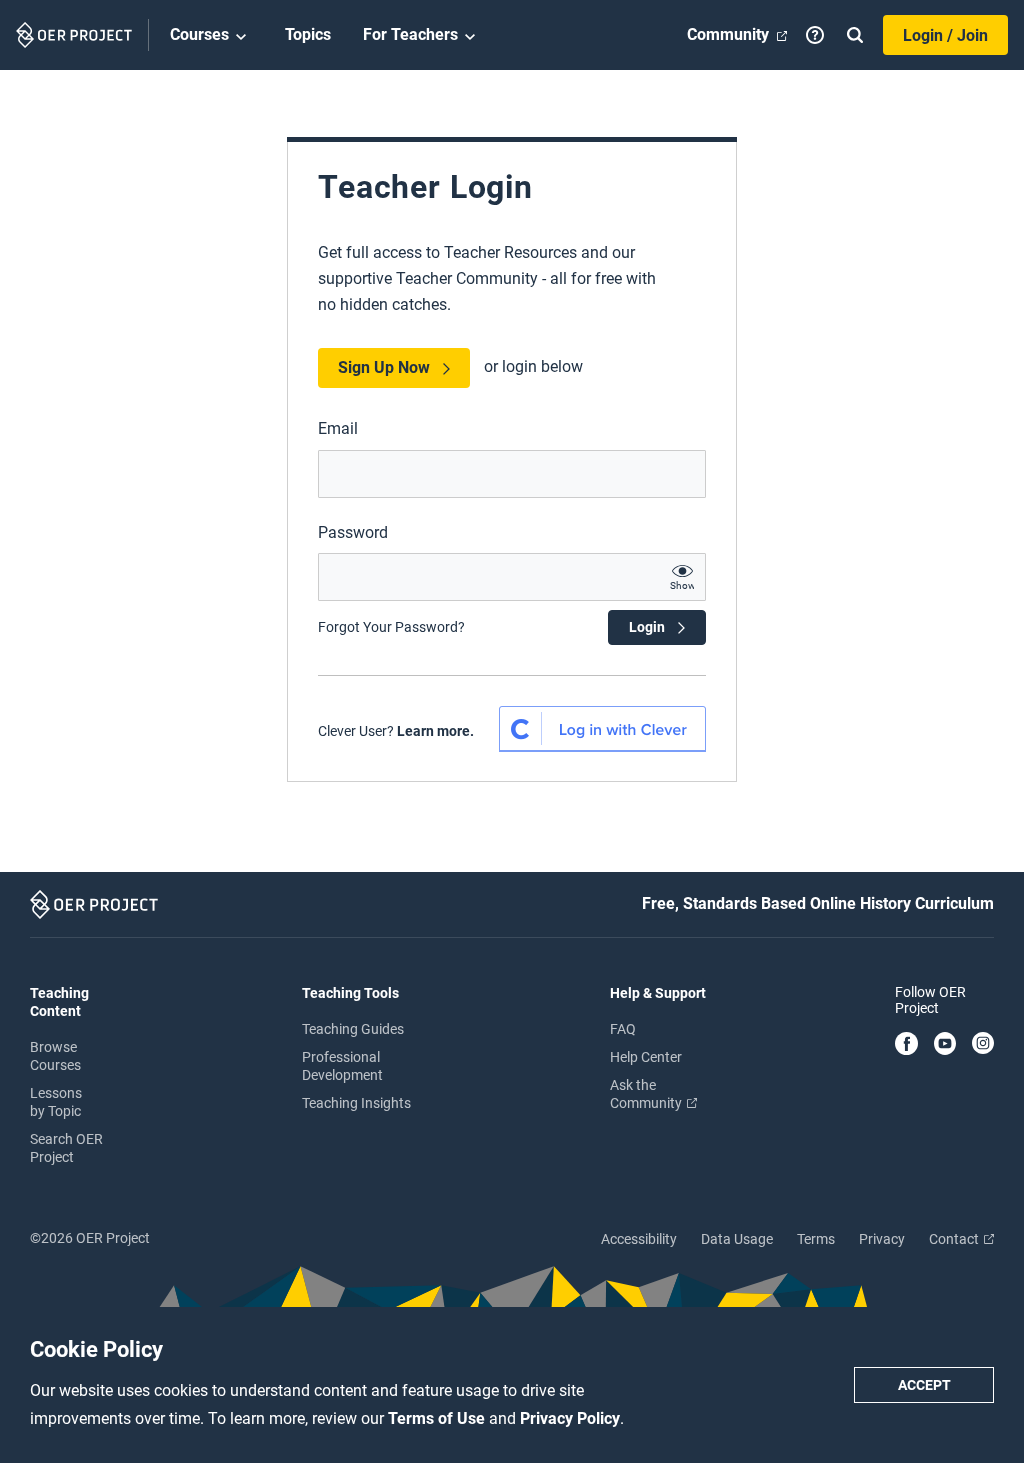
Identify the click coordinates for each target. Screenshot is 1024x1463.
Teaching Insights (356, 1103)
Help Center (646, 1057)
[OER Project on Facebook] (906, 1045)
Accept (924, 1385)
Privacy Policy (570, 1418)
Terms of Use (438, 1418)
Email (338, 428)
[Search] (855, 35)
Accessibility (639, 1239)
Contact (955, 1239)
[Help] (815, 35)
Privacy (882, 1239)
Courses (199, 34)
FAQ (623, 1029)
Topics (308, 34)
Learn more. (435, 731)
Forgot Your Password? (391, 627)
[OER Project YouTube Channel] (945, 1045)
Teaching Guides (353, 1029)
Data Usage (737, 1239)
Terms (816, 1239)
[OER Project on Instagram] (983, 1045)
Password (353, 532)
